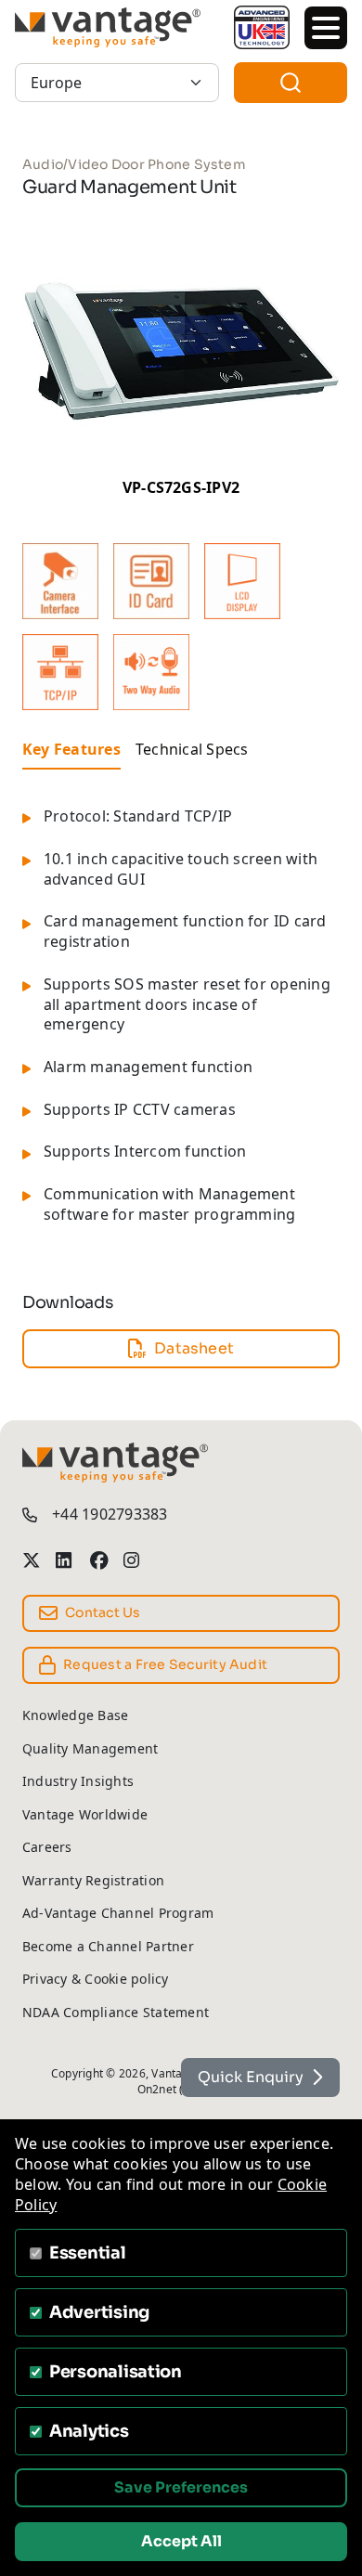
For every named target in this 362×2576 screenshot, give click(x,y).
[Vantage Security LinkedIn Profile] (65, 1560)
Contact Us (103, 1612)
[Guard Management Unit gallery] (181, 350)
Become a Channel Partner (108, 1946)
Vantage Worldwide (85, 1814)
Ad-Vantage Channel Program (118, 1913)
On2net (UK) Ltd (180, 2089)
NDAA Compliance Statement (116, 2012)
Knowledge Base (75, 1715)
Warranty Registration (93, 1880)
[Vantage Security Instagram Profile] (133, 1560)
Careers (47, 1847)
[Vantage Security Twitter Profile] (32, 1560)
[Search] (291, 83)
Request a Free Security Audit (165, 1664)
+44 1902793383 (110, 1515)
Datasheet (194, 1348)
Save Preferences (181, 2487)
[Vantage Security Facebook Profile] (99, 1560)
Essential (88, 2253)
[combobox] (291, 83)
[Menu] (326, 28)
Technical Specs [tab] (192, 749)
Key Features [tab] (71, 749)
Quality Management (90, 1748)
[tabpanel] (181, 1027)
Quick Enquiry (251, 2077)
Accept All (181, 2541)
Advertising (99, 2312)
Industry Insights (78, 1781)
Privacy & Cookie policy (96, 1979)
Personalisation (116, 2372)
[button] (60, 581)
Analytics (89, 2431)
